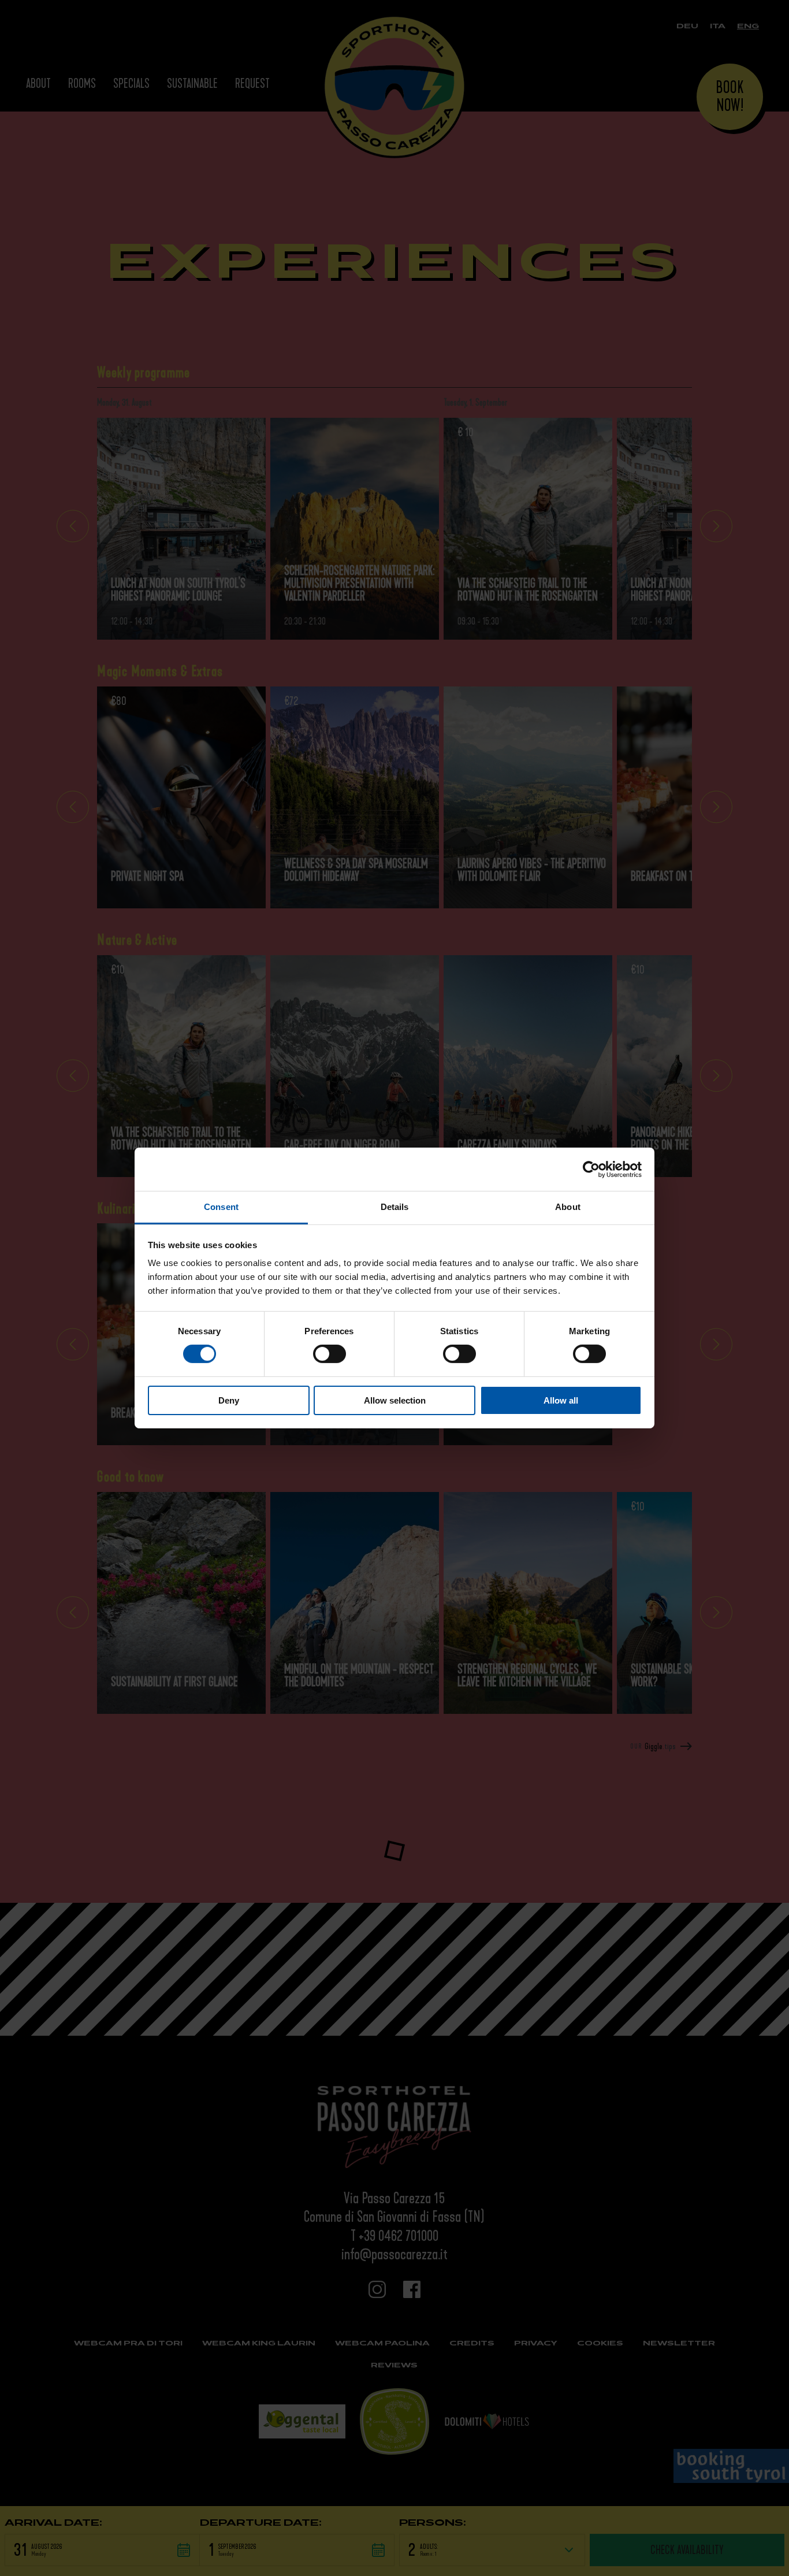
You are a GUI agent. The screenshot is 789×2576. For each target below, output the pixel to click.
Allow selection (395, 1400)
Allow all (561, 1400)
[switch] (330, 1354)
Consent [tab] (221, 1207)
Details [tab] (395, 1207)
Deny (229, 1400)
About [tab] (568, 1207)
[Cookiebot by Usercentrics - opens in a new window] (591, 1169)
